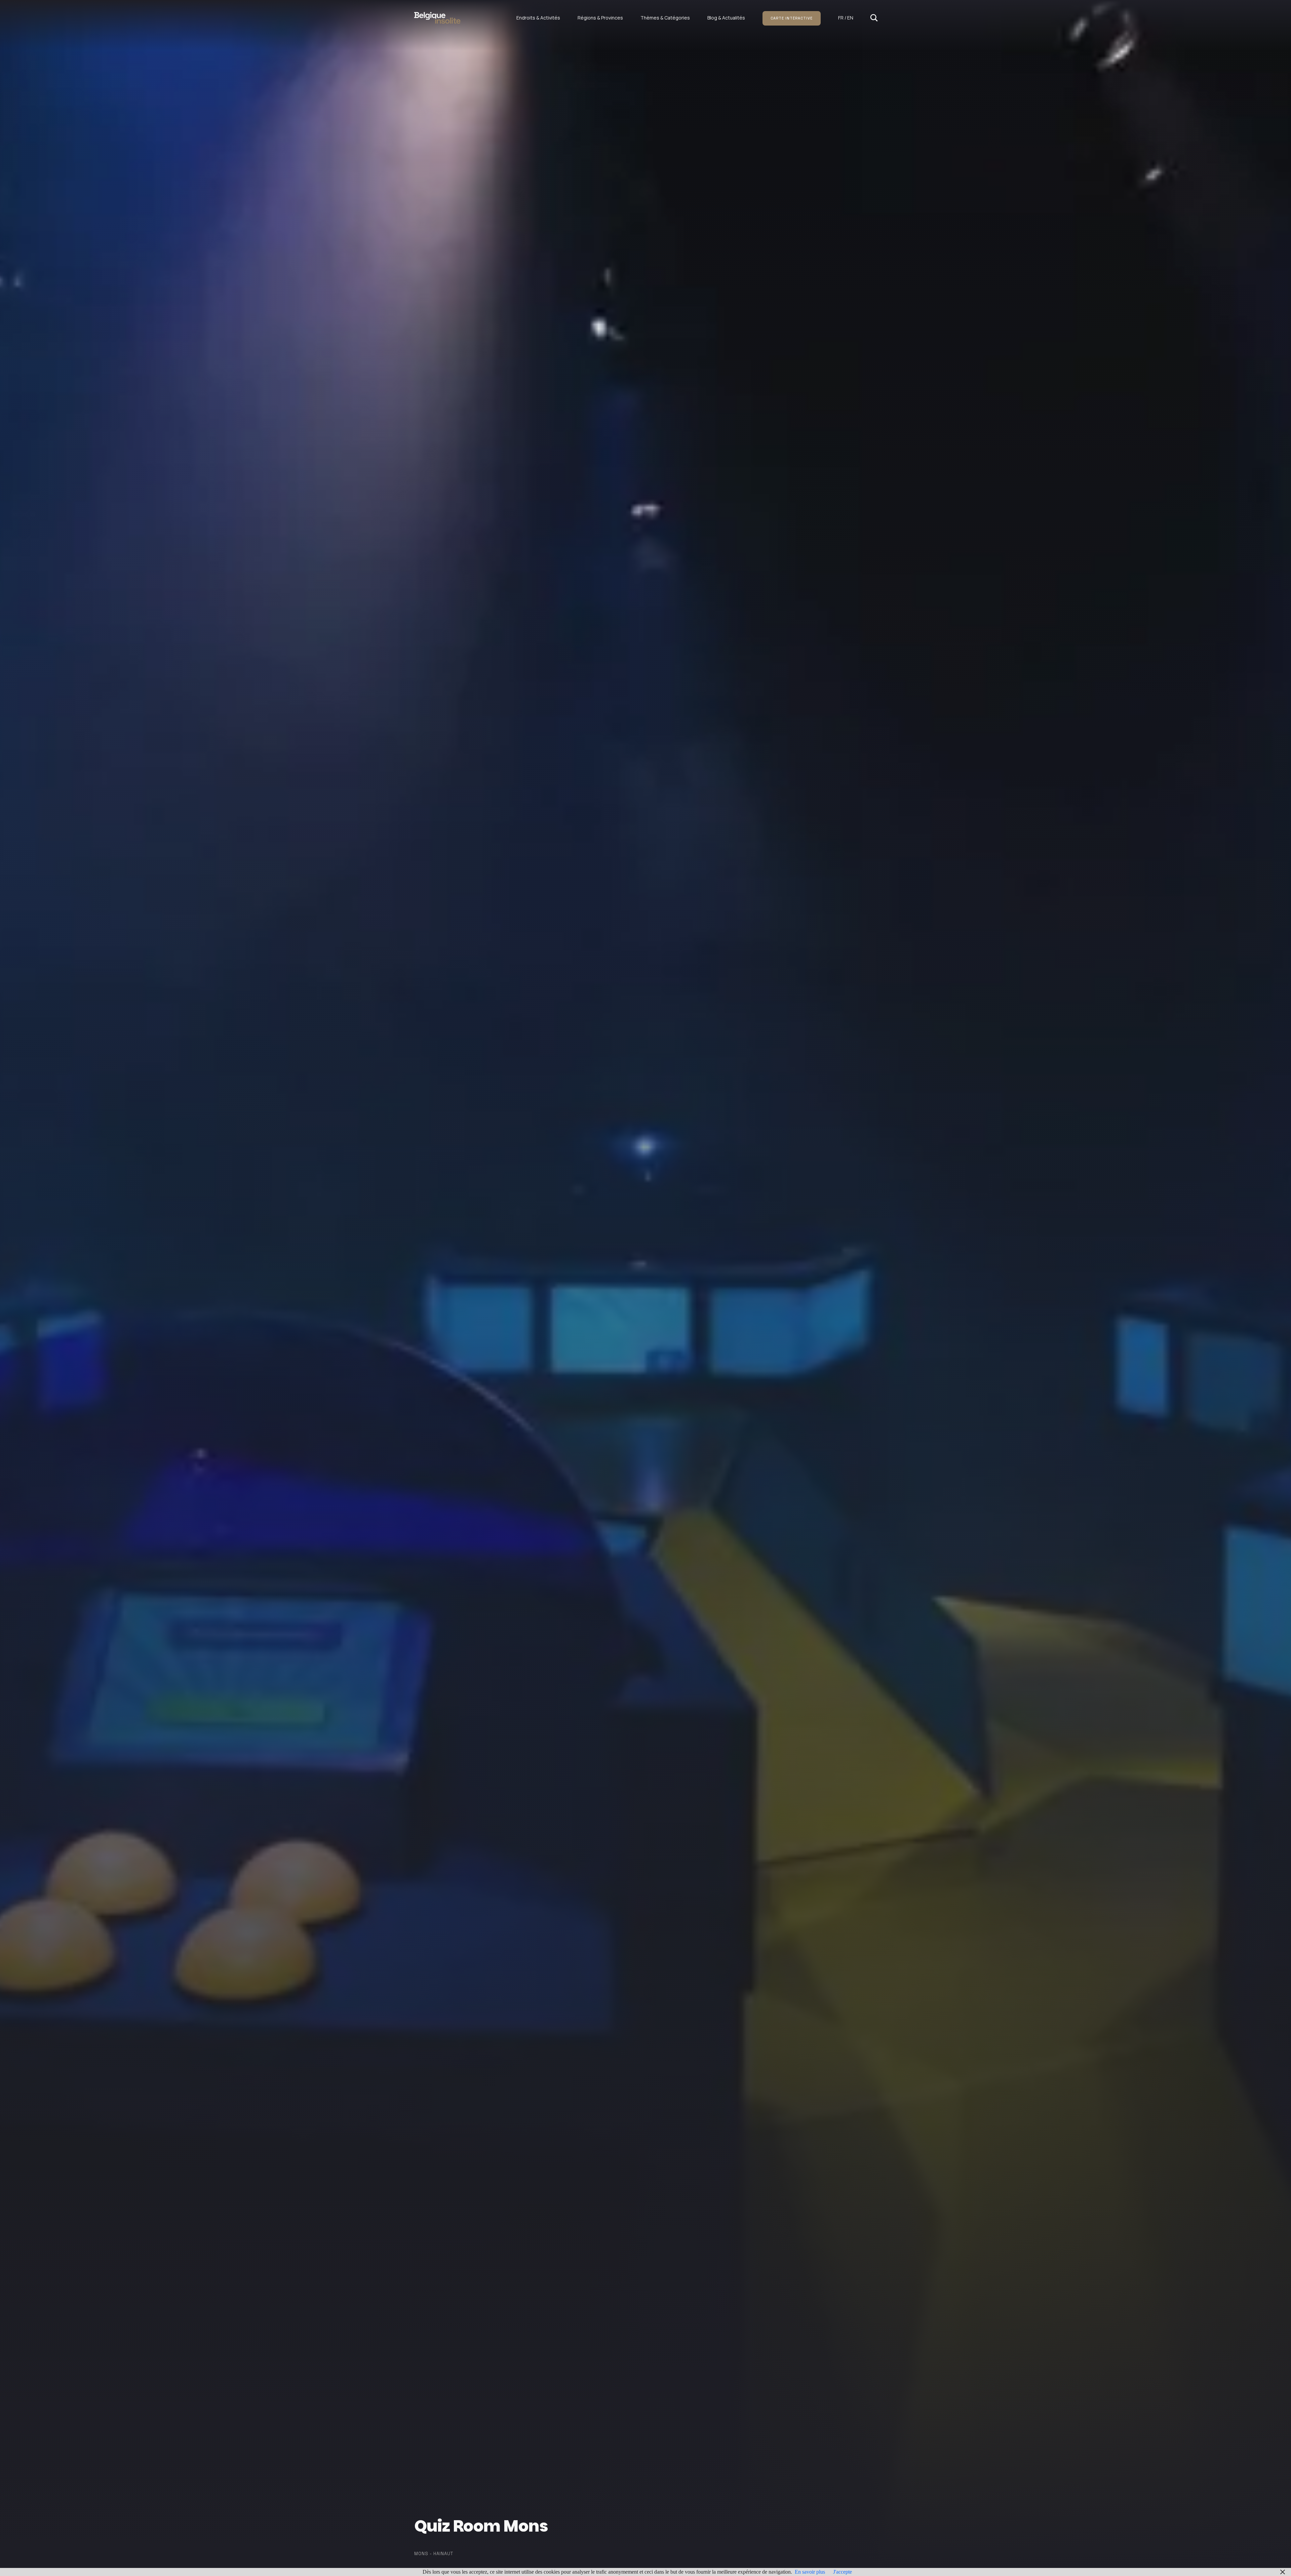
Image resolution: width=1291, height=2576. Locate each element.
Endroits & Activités (538, 18)
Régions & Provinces (600, 18)
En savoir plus (810, 2572)
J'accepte (843, 2572)
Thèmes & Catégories (665, 18)
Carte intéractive (792, 18)
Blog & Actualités (726, 18)
